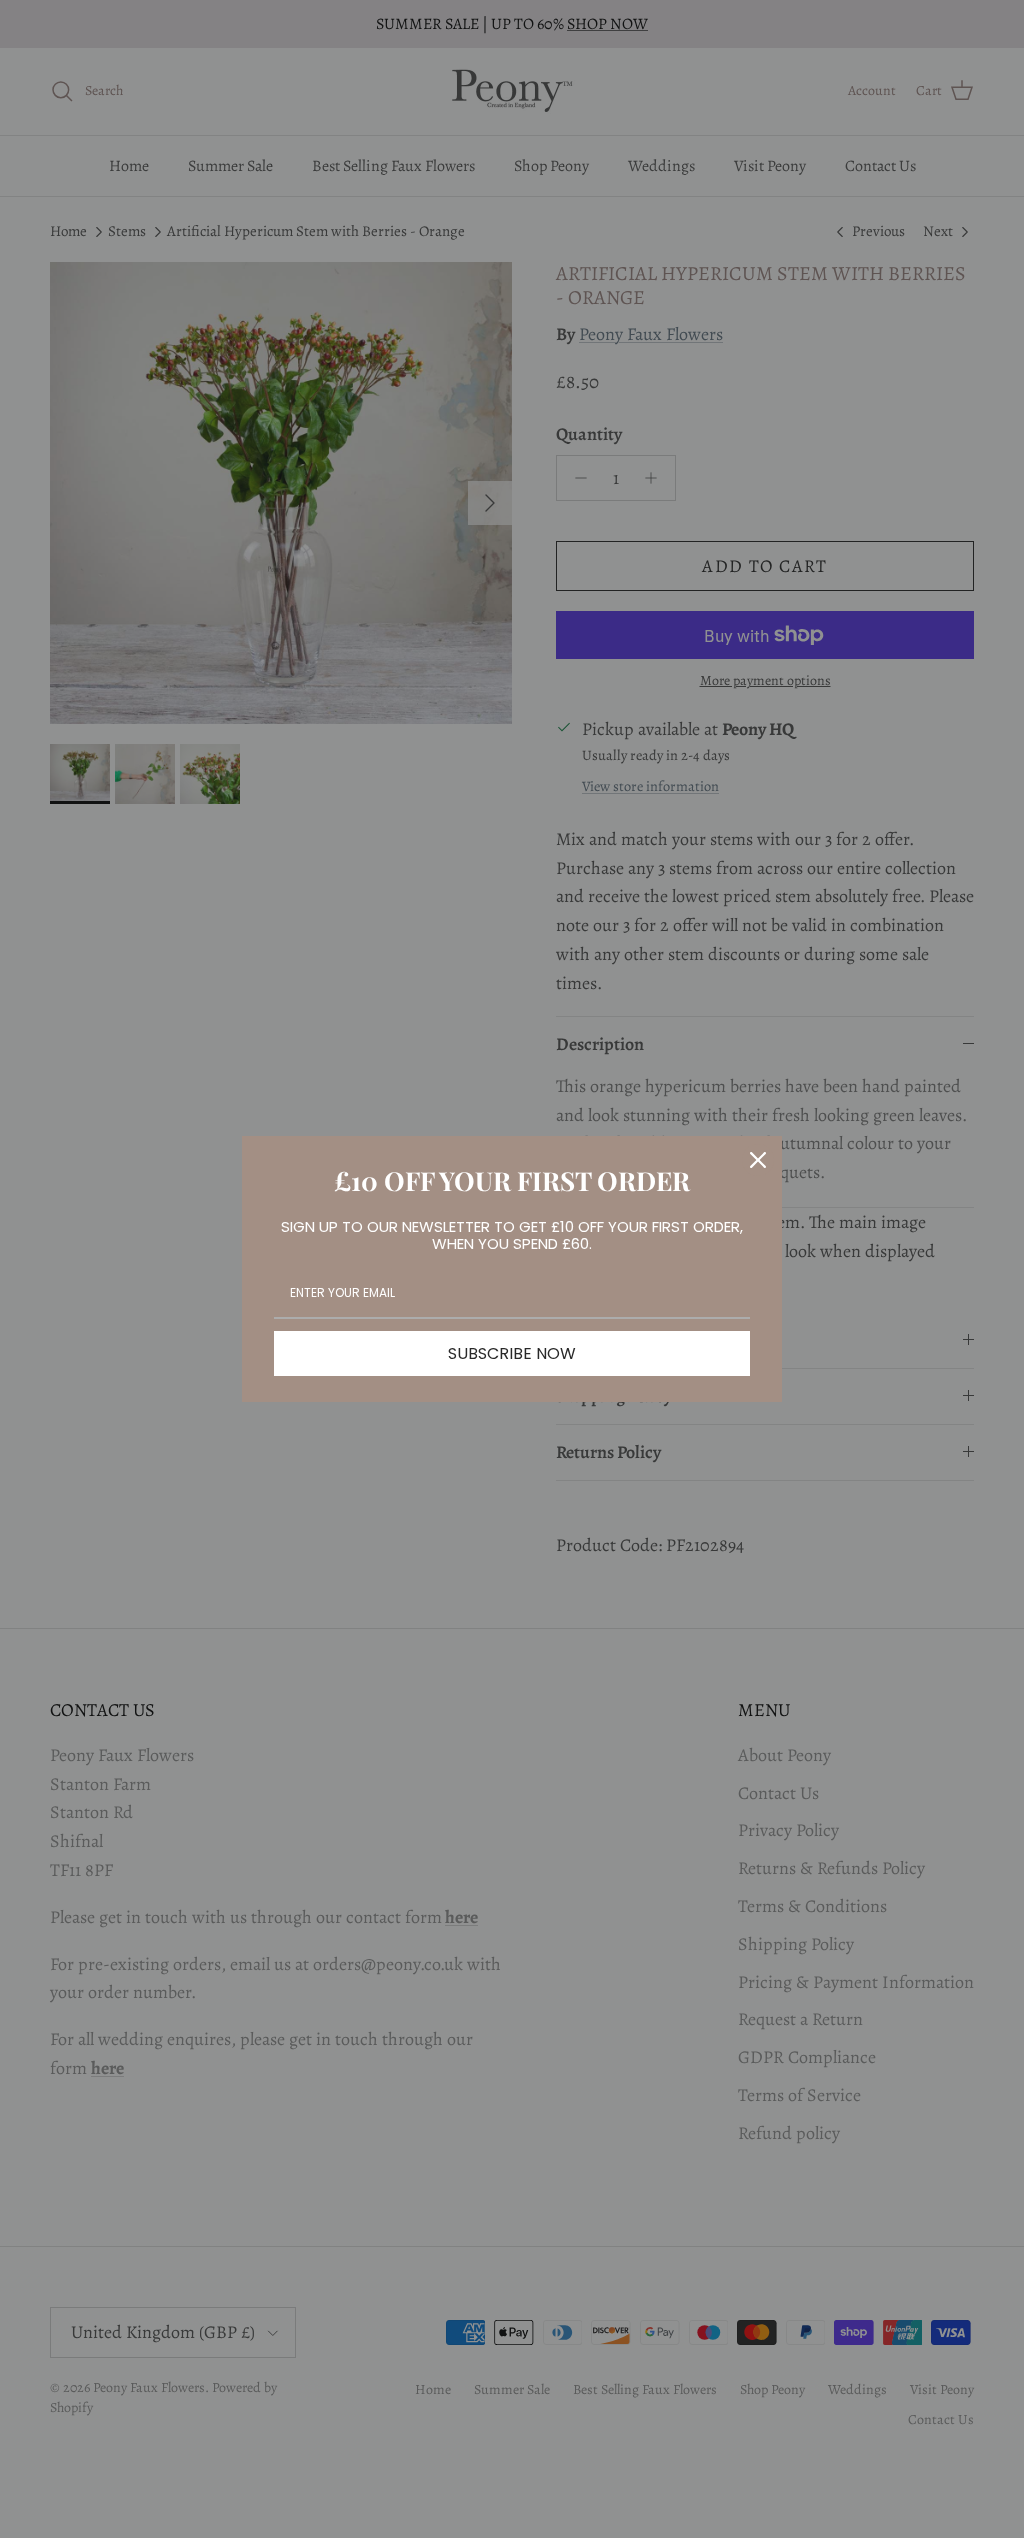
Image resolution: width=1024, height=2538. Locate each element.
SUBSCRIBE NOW (512, 1353)
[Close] (758, 1160)
